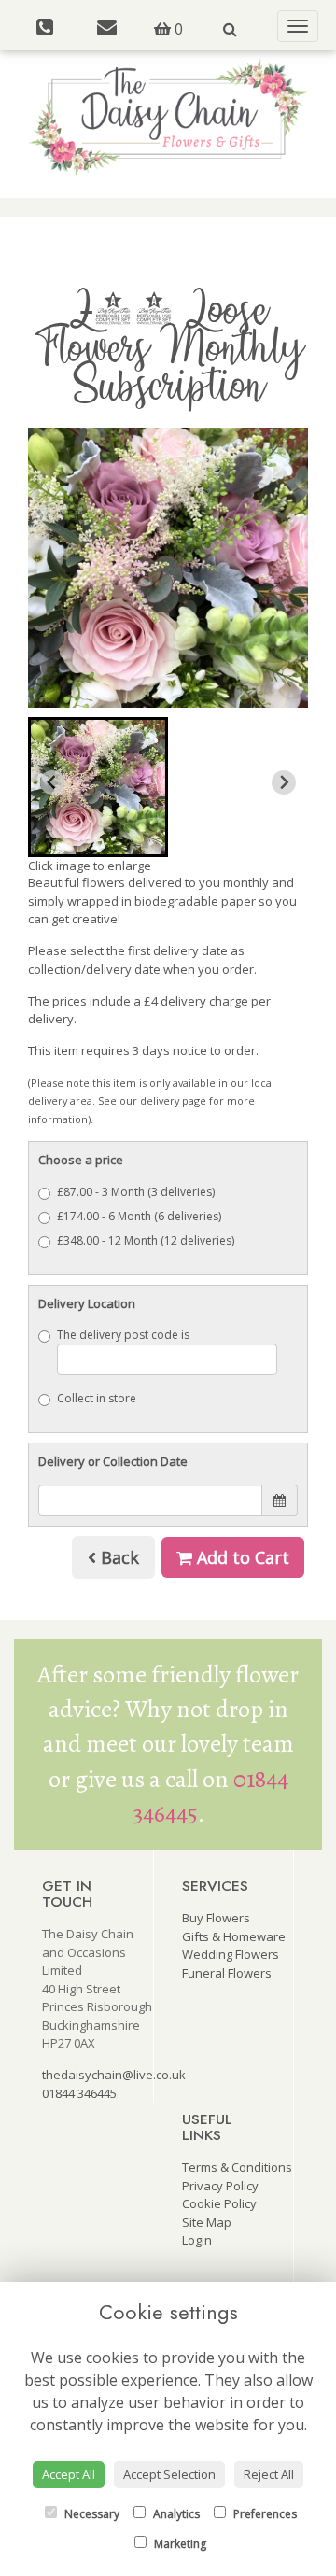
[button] (98, 787)
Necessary (91, 2514)
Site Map (207, 2222)
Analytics (175, 2514)
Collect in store (97, 1398)
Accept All (69, 2474)
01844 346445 (79, 2093)
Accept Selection (169, 2474)
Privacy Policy (220, 2186)
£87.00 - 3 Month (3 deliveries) (136, 1192)
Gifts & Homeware (234, 1936)
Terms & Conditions (237, 2167)
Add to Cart (241, 1557)
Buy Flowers (216, 1918)
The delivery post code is (123, 1335)
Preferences (264, 2514)
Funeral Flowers (227, 1973)
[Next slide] (284, 782)
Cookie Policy (219, 2203)
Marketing (179, 2544)
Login (197, 2240)
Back (118, 1557)
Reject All (269, 2474)
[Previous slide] (52, 782)
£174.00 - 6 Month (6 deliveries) (139, 1216)
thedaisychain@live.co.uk (114, 2075)
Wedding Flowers (231, 1954)
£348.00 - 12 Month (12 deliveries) (146, 1240)
